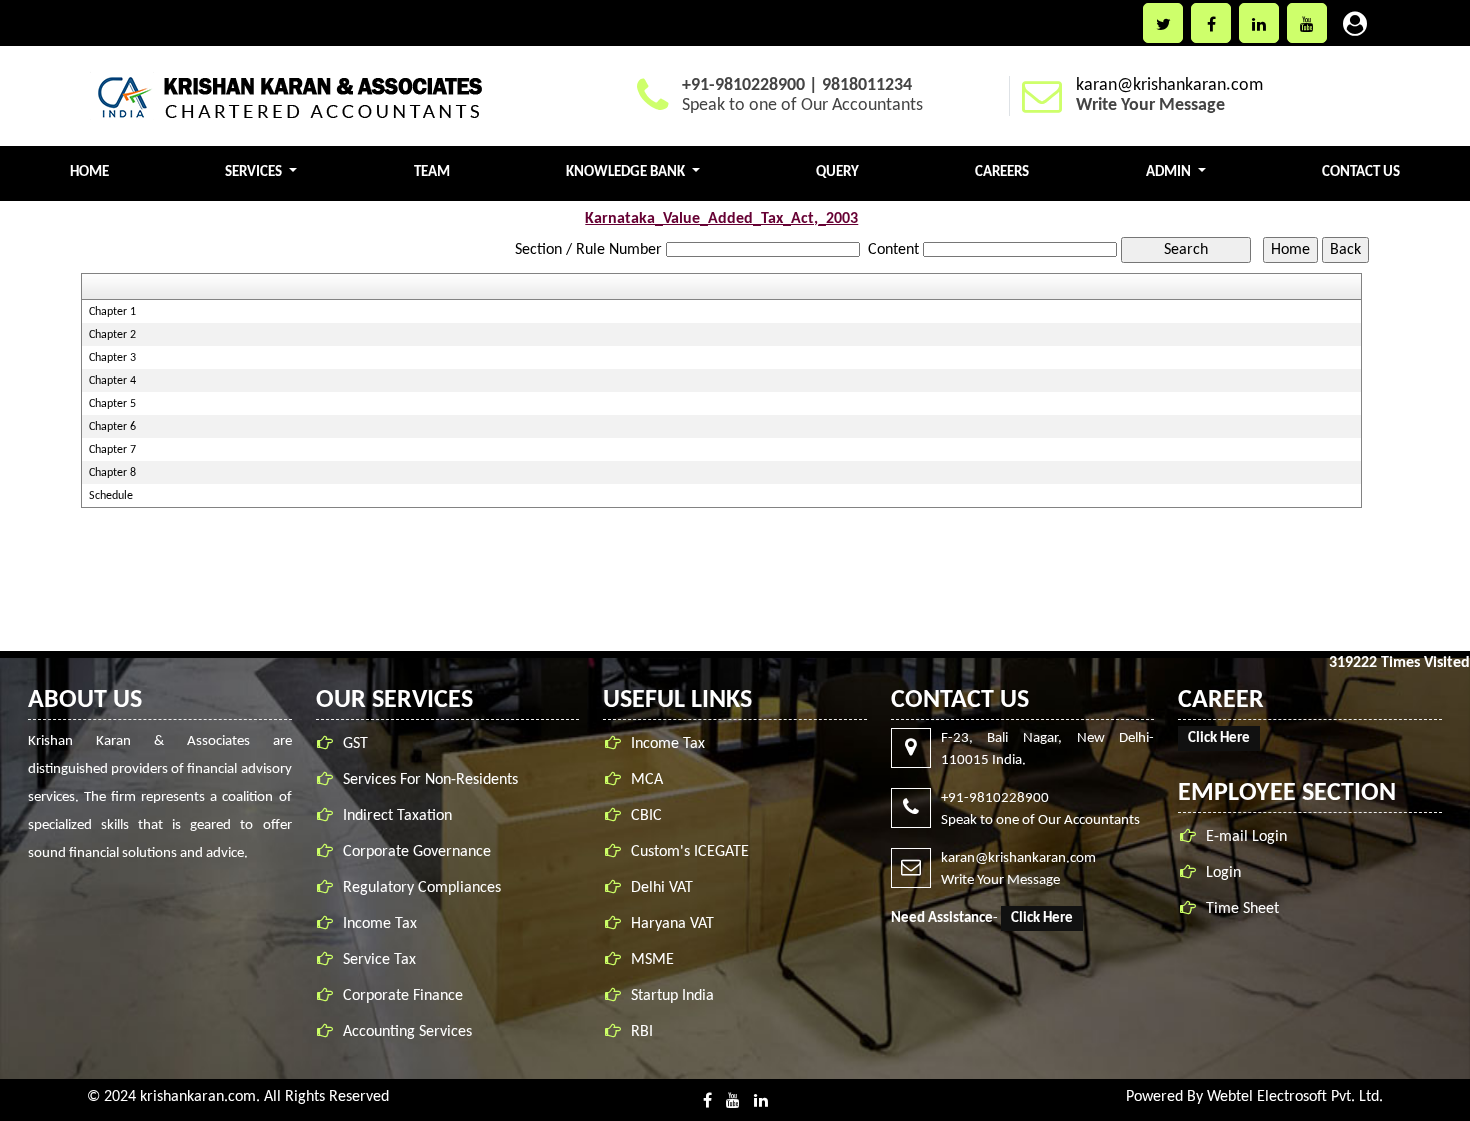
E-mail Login (1246, 837)
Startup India (672, 996)
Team (432, 172)
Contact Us (1361, 172)
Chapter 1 (112, 312)
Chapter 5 (112, 404)
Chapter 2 (112, 335)
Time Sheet (1242, 909)
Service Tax (379, 960)
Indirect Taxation (397, 816)
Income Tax (380, 924)
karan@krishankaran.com (1169, 85)
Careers (1002, 172)
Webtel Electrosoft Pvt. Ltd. (1295, 1097)
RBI (642, 1032)
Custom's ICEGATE (690, 852)
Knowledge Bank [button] (627, 172)
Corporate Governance (417, 852)
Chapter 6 (112, 427)
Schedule (111, 496)
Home (89, 172)
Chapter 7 (112, 450)
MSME (652, 960)
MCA (647, 780)
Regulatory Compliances (422, 888)
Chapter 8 (112, 473)
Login (1223, 873)
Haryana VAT (672, 924)
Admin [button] (1170, 172)
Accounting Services (407, 1032)
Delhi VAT (662, 888)
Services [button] (255, 172)
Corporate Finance (403, 996)
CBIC (646, 816)
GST (355, 744)
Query (837, 172)
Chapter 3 (112, 358)
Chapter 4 (112, 381)
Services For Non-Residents (430, 780)
